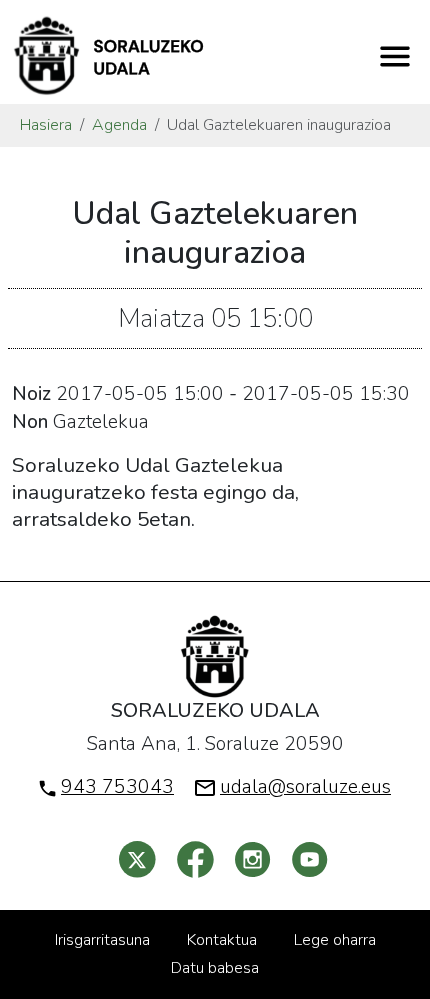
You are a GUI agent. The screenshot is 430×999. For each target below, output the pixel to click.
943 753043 (117, 787)
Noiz (31, 394)
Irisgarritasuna (102, 940)
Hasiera (46, 125)
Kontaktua (222, 940)
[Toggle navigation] (395, 56)
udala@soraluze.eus (305, 787)
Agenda (119, 125)
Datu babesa (215, 968)
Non (30, 422)
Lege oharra (335, 940)
